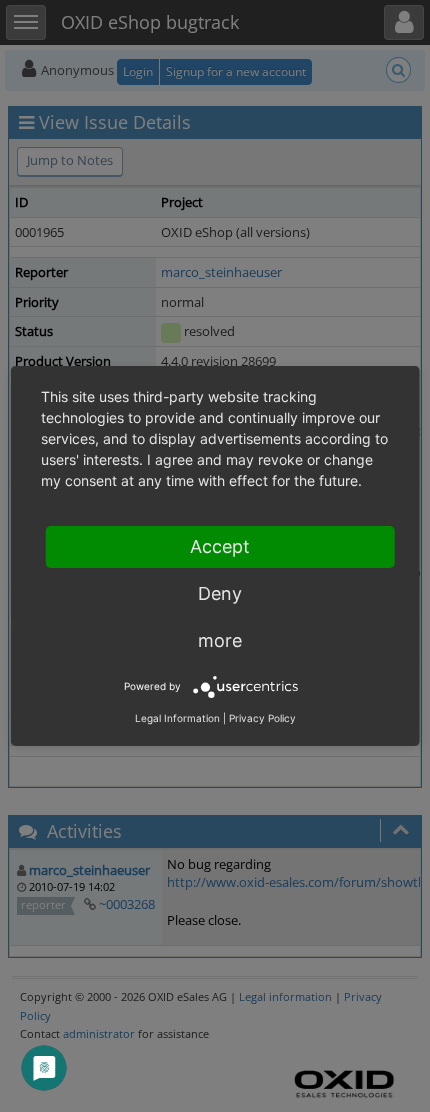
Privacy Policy (262, 718)
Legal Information (177, 718)
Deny (220, 593)
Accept (220, 546)
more (220, 640)
